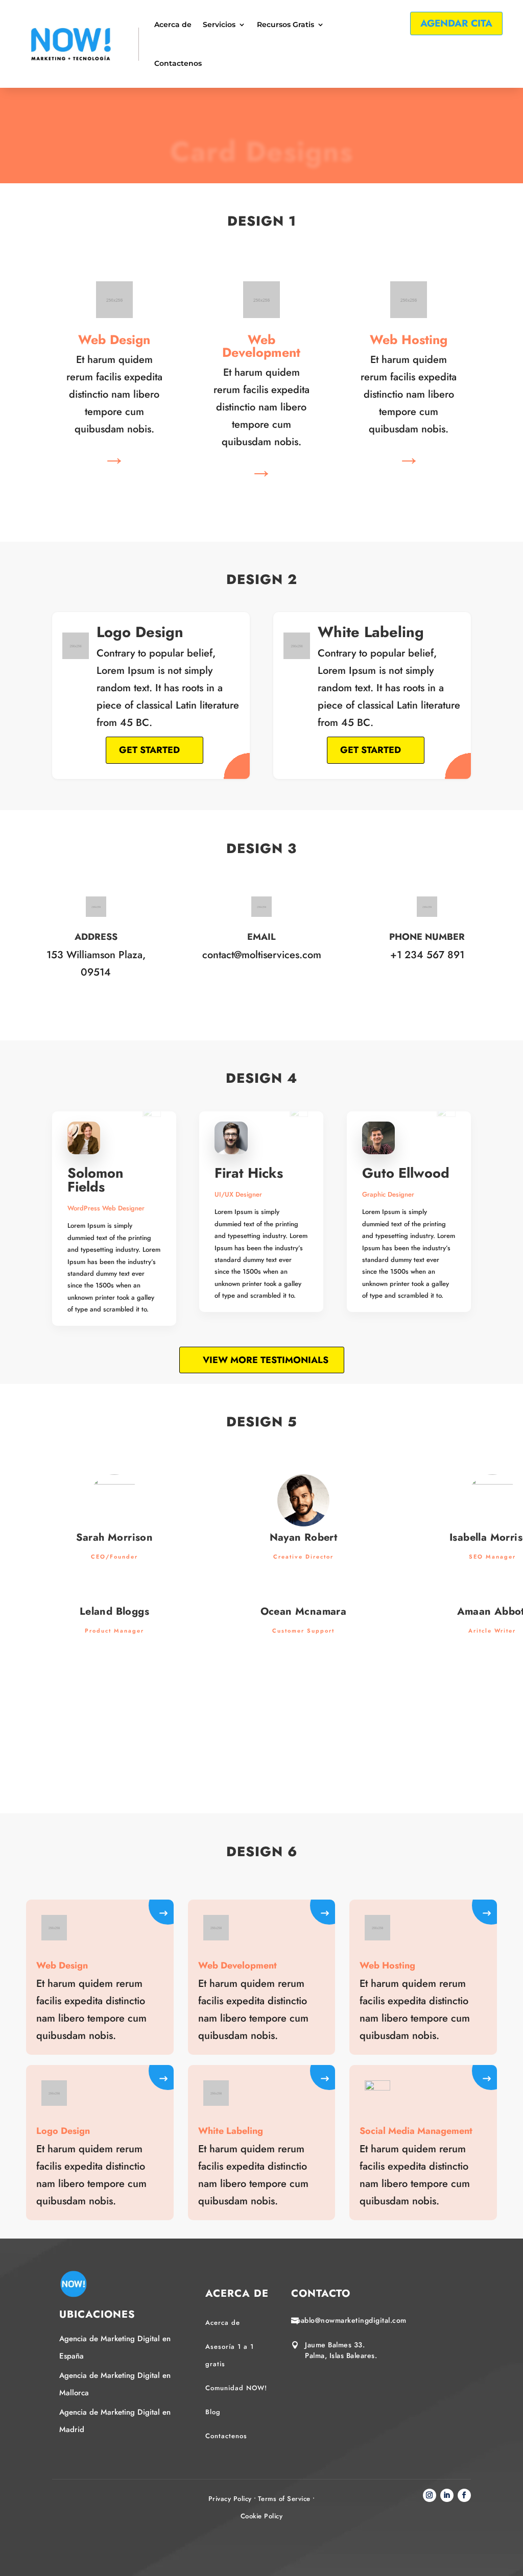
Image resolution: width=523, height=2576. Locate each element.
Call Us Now (425, 1000)
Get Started (149, 750)
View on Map (93, 1017)
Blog (213, 2412)
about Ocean (305, 1709)
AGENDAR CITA (456, 23)
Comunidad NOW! (236, 2388)
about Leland (114, 1709)
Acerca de (173, 25)
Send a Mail (259, 1000)
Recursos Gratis (286, 25)
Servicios (219, 25)
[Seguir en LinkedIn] (447, 2495)
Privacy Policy (230, 2499)
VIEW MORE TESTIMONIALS (266, 1360)
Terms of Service (284, 2499)
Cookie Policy (262, 2516)
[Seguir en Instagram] (430, 2495)
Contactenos (178, 63)
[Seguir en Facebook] (464, 2495)
